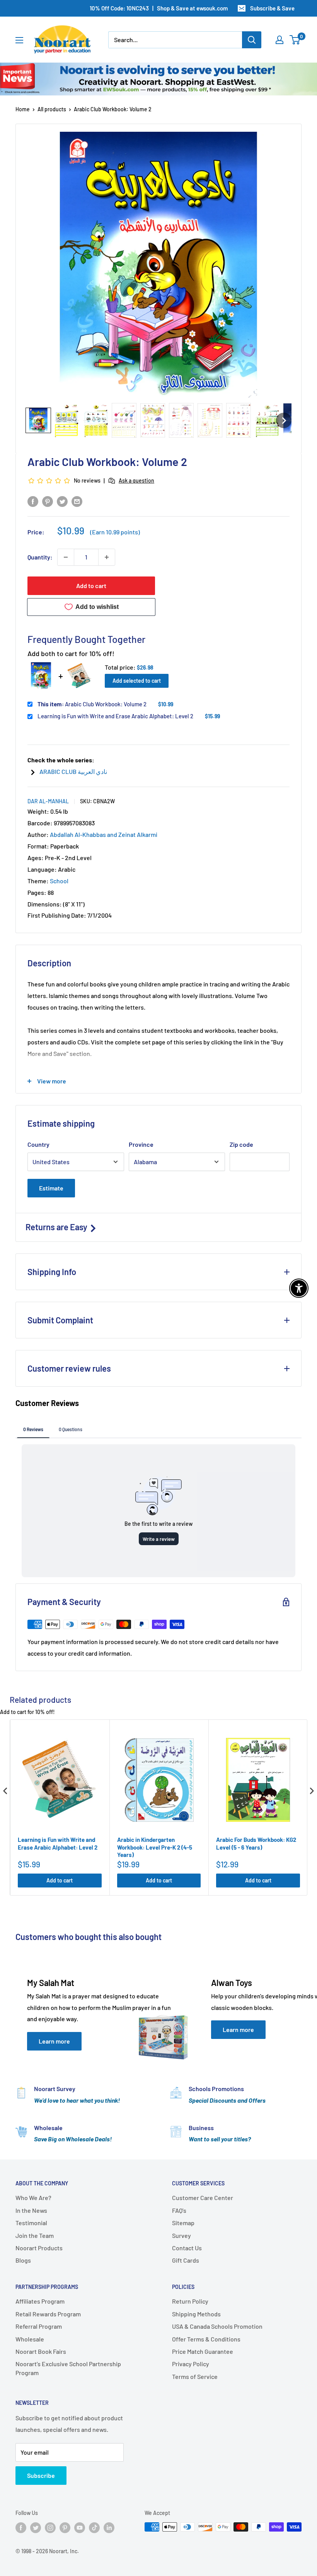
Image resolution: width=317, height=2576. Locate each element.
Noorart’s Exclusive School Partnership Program (68, 2368)
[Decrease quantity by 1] (66, 557)
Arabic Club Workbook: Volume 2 (92, 704)
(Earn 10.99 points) (115, 532)
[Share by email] (77, 501)
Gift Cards (186, 2260)
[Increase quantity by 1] (107, 557)
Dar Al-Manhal (48, 801)
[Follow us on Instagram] (50, 2528)
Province (141, 1144)
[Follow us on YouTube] (80, 2528)
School (59, 881)
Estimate (51, 1188)
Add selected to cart (137, 681)
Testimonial (31, 2223)
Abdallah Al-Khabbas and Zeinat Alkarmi (104, 834)
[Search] (252, 40)
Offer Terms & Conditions (206, 2339)
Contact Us (187, 2248)
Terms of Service (195, 2376)
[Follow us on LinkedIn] (109, 2528)
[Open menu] (19, 40)
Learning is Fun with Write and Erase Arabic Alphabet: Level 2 (115, 716)
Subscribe (41, 2475)
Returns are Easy (57, 1227)
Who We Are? (33, 2198)
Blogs (23, 2260)
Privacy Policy (191, 2364)
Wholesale (30, 2339)
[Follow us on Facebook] (21, 2528)
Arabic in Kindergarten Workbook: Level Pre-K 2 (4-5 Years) (155, 1847)
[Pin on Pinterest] (48, 501)
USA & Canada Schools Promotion (217, 2326)
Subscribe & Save (272, 8)
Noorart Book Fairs (41, 2351)
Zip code (241, 1144)
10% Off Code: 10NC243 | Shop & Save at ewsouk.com (159, 8)
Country (38, 1144)
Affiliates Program (40, 2301)
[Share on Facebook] (33, 501)
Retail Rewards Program (48, 2314)
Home (23, 109)
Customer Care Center (203, 2198)
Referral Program (39, 2326)
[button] (38, 420)
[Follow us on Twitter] (36, 2528)
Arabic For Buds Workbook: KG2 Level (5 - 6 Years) (256, 1843)
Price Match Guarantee (203, 2351)
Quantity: (40, 557)
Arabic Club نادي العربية (73, 771)
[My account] (280, 40)
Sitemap (183, 2223)
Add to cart (91, 586)
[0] (295, 40)
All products (52, 109)
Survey (182, 2235)
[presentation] (5, 1791)
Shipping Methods (196, 2314)
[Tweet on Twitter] (62, 501)
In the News (31, 2210)
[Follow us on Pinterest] (65, 2528)
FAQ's (179, 2210)
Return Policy (190, 2301)
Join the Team (35, 2235)
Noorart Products (39, 2248)
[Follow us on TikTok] (94, 2528)
